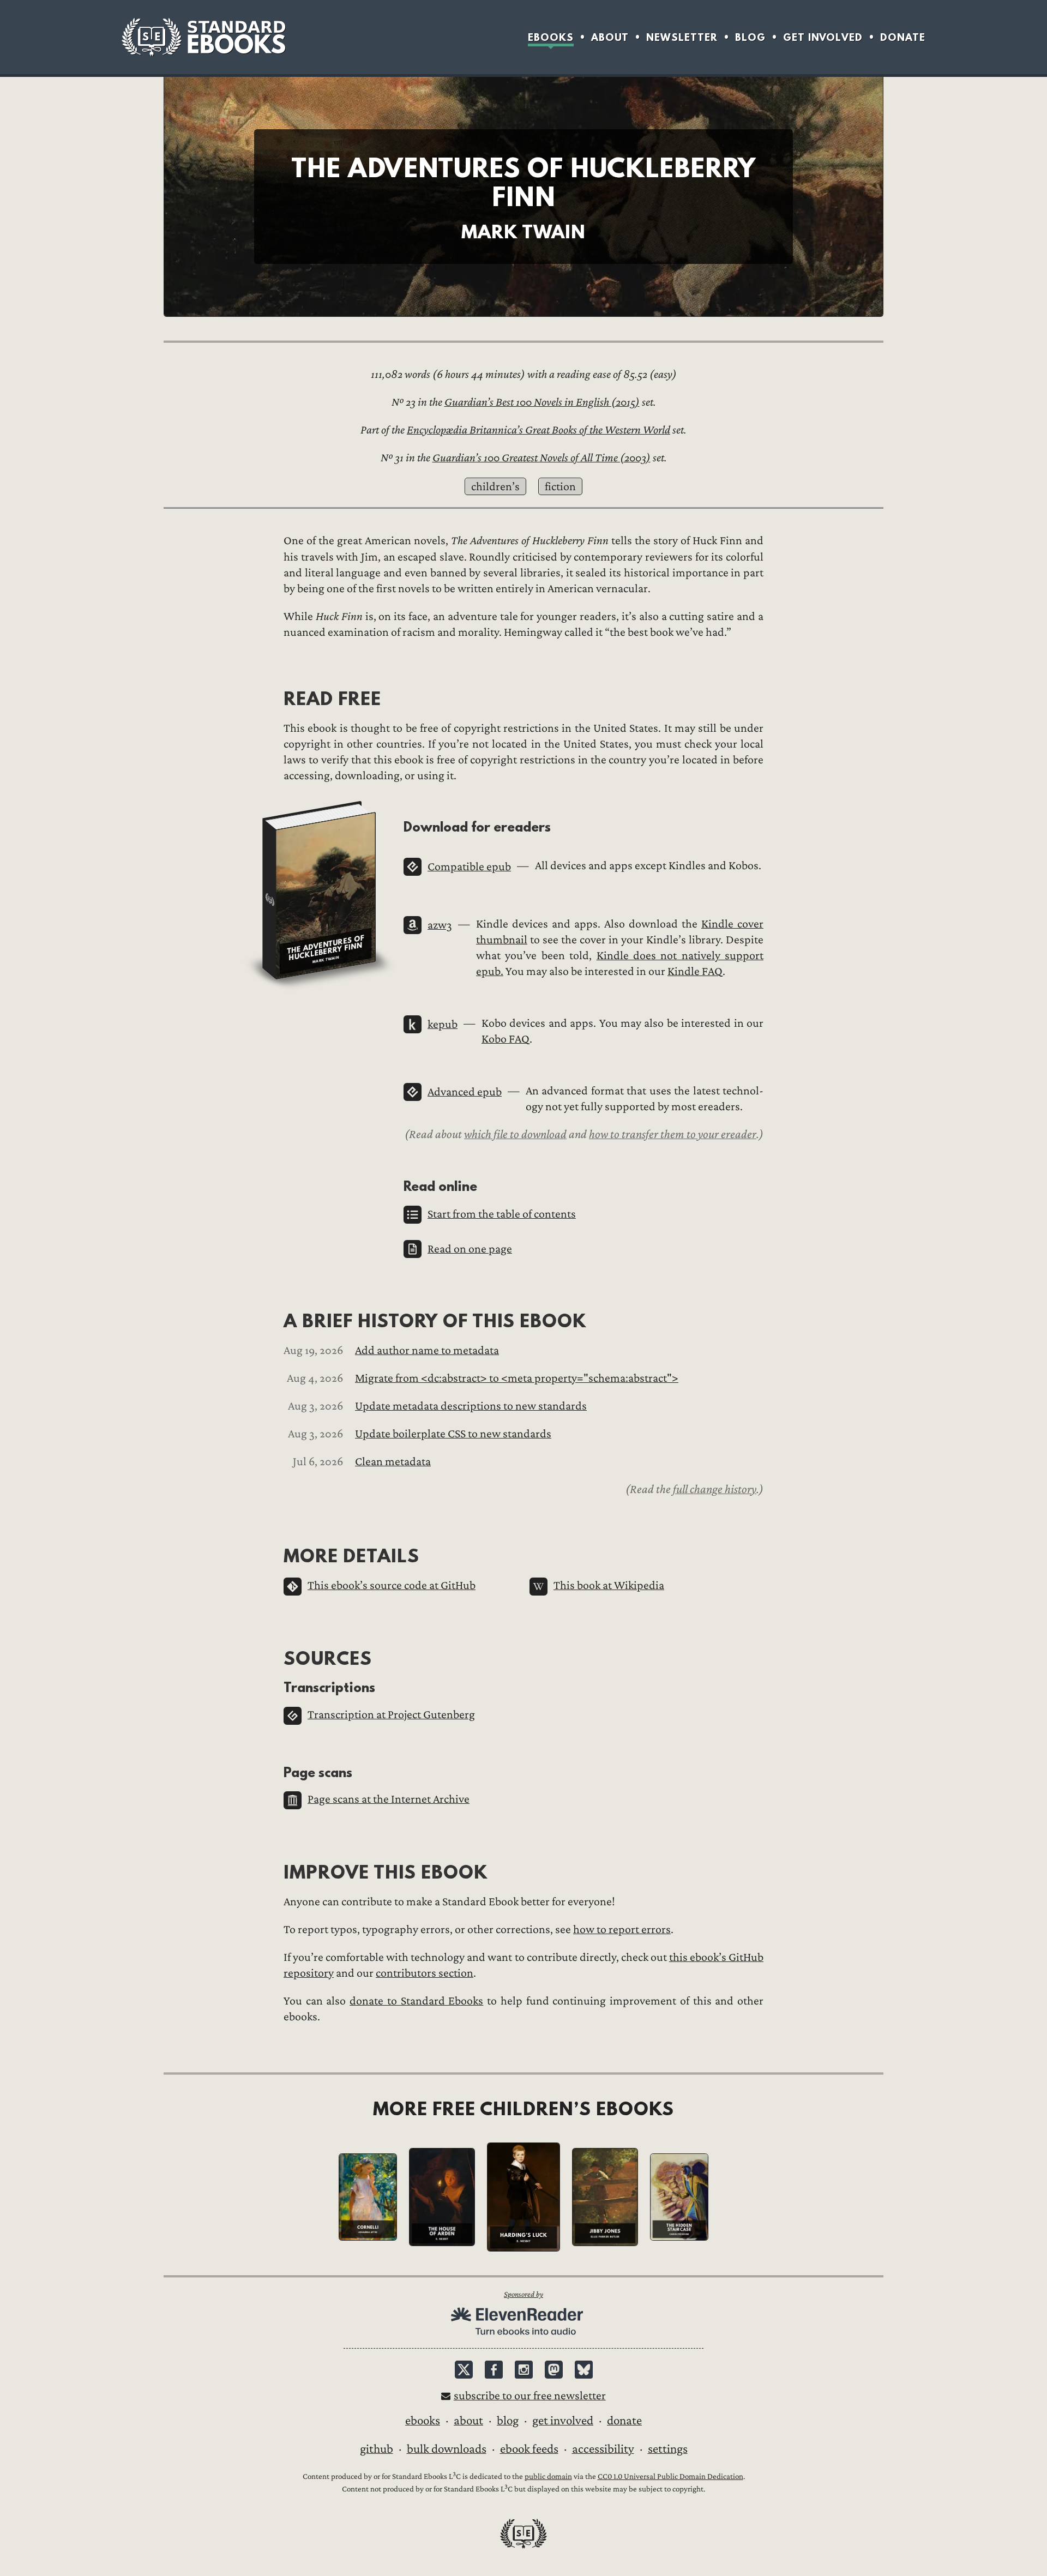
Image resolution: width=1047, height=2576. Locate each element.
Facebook (494, 2370)
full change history (715, 1489)
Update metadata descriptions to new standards (471, 1406)
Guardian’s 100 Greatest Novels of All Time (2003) (541, 458)
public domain (548, 2476)
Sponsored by (523, 2294)
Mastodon (554, 2370)
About (610, 37)
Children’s (495, 487)
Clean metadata (393, 1462)
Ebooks (551, 37)
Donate (903, 37)
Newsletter (682, 37)
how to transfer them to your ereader (673, 1134)
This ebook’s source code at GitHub (392, 1585)
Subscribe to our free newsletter (530, 2396)
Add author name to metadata (427, 1350)
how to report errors (622, 1930)
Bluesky (584, 2370)
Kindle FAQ (695, 971)
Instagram (524, 2370)
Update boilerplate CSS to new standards (453, 1434)
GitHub (377, 2449)
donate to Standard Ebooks (416, 2001)
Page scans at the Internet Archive (389, 1799)
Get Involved (823, 37)
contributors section (425, 1973)
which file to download (515, 1134)
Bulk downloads (447, 2449)
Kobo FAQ (506, 1039)
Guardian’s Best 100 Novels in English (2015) (542, 402)
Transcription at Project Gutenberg (391, 1715)
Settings (668, 2449)
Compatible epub (469, 867)
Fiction (560, 487)
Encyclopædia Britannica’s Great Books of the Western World (538, 430)
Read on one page (470, 1249)
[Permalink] (275, 698)
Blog (750, 37)
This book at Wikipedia (609, 1585)
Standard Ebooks (203, 37)
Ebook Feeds (529, 2449)
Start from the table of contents (502, 1214)
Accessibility (603, 2449)
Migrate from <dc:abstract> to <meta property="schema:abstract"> (517, 1378)
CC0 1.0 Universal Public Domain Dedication (670, 2476)
